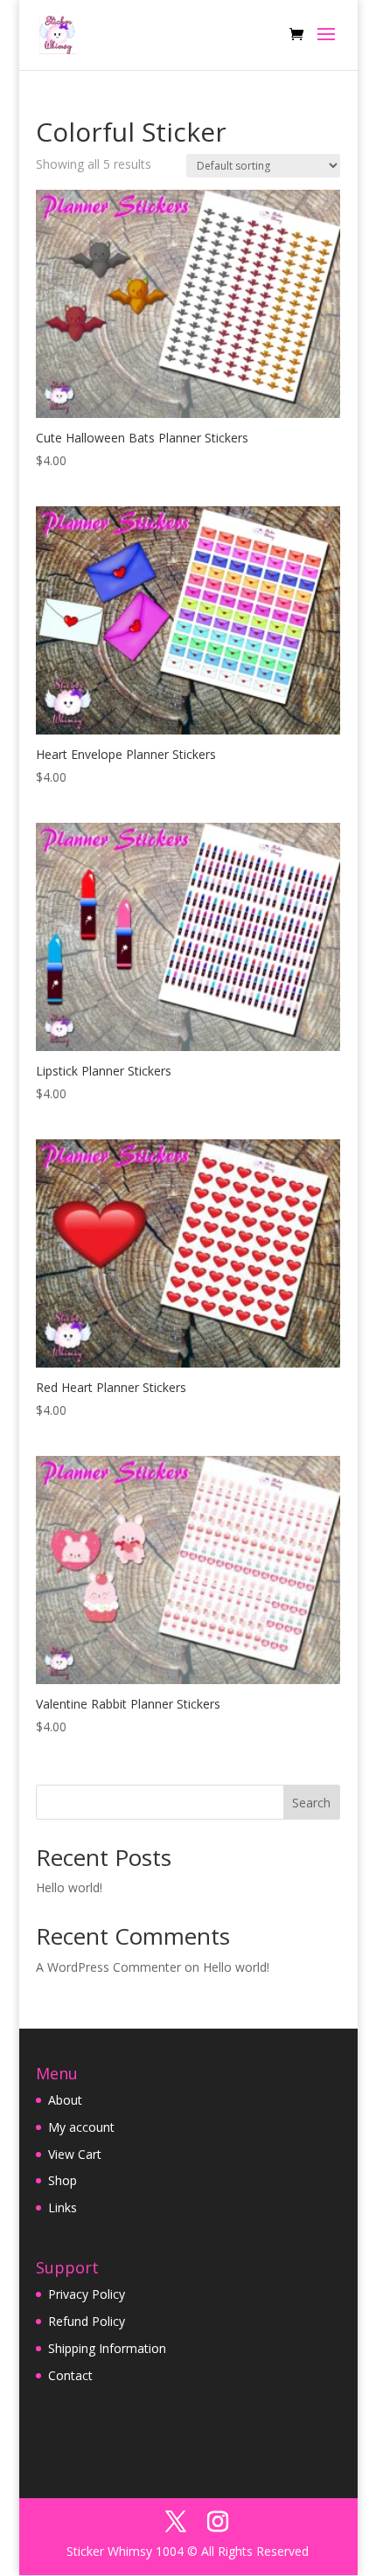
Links (63, 2207)
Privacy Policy (87, 2294)
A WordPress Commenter (108, 1967)
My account (81, 2127)
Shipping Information (107, 2348)
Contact (70, 2375)
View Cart (75, 2154)
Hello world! (69, 1887)
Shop (63, 2180)
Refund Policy (87, 2321)
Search (311, 1803)
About (65, 2100)
